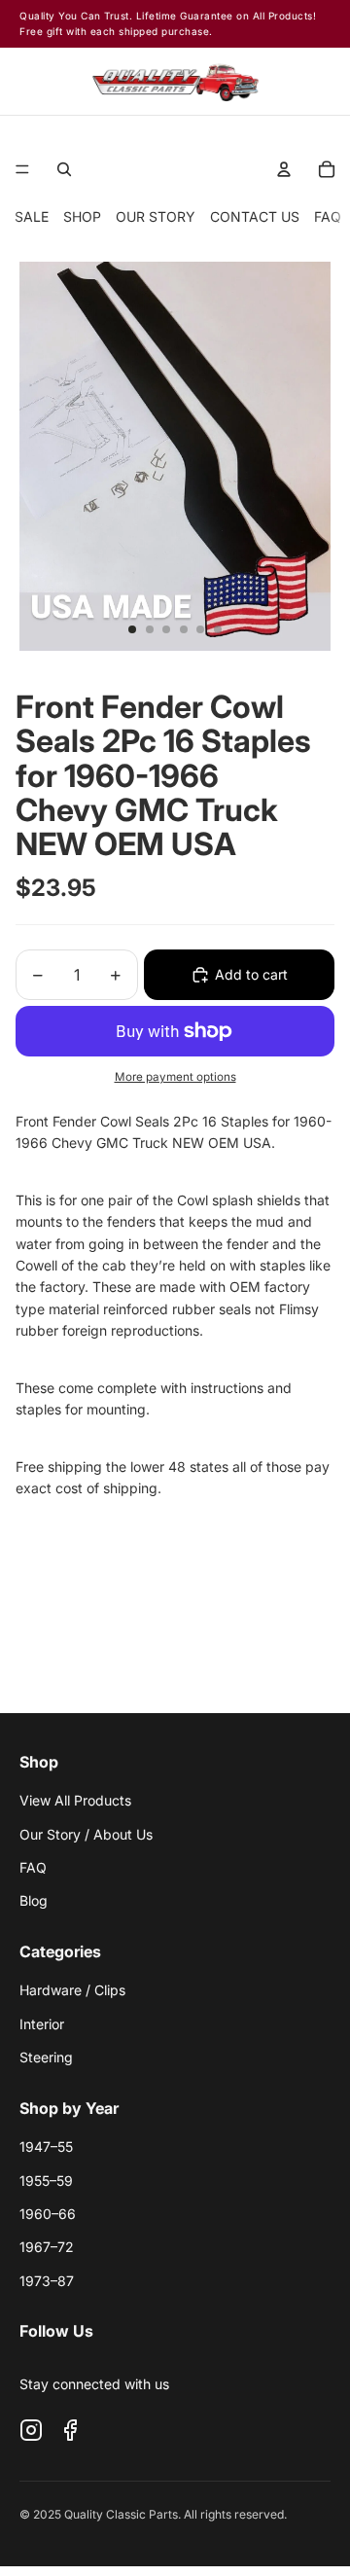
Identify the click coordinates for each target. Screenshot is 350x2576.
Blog (34, 1900)
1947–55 (46, 2147)
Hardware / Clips (72, 1990)
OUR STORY (156, 216)
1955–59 (46, 2181)
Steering (46, 2057)
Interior (42, 2024)
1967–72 (47, 2247)
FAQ (328, 216)
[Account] (273, 81)
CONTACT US (255, 216)
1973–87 (47, 2281)
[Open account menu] (284, 169)
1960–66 (48, 2214)
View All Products (75, 1800)
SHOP (82, 216)
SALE (32, 216)
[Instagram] (31, 2430)
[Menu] (22, 169)
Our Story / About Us (86, 1834)
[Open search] (64, 169)
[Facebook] (70, 2430)
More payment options (175, 1077)
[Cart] (316, 81)
